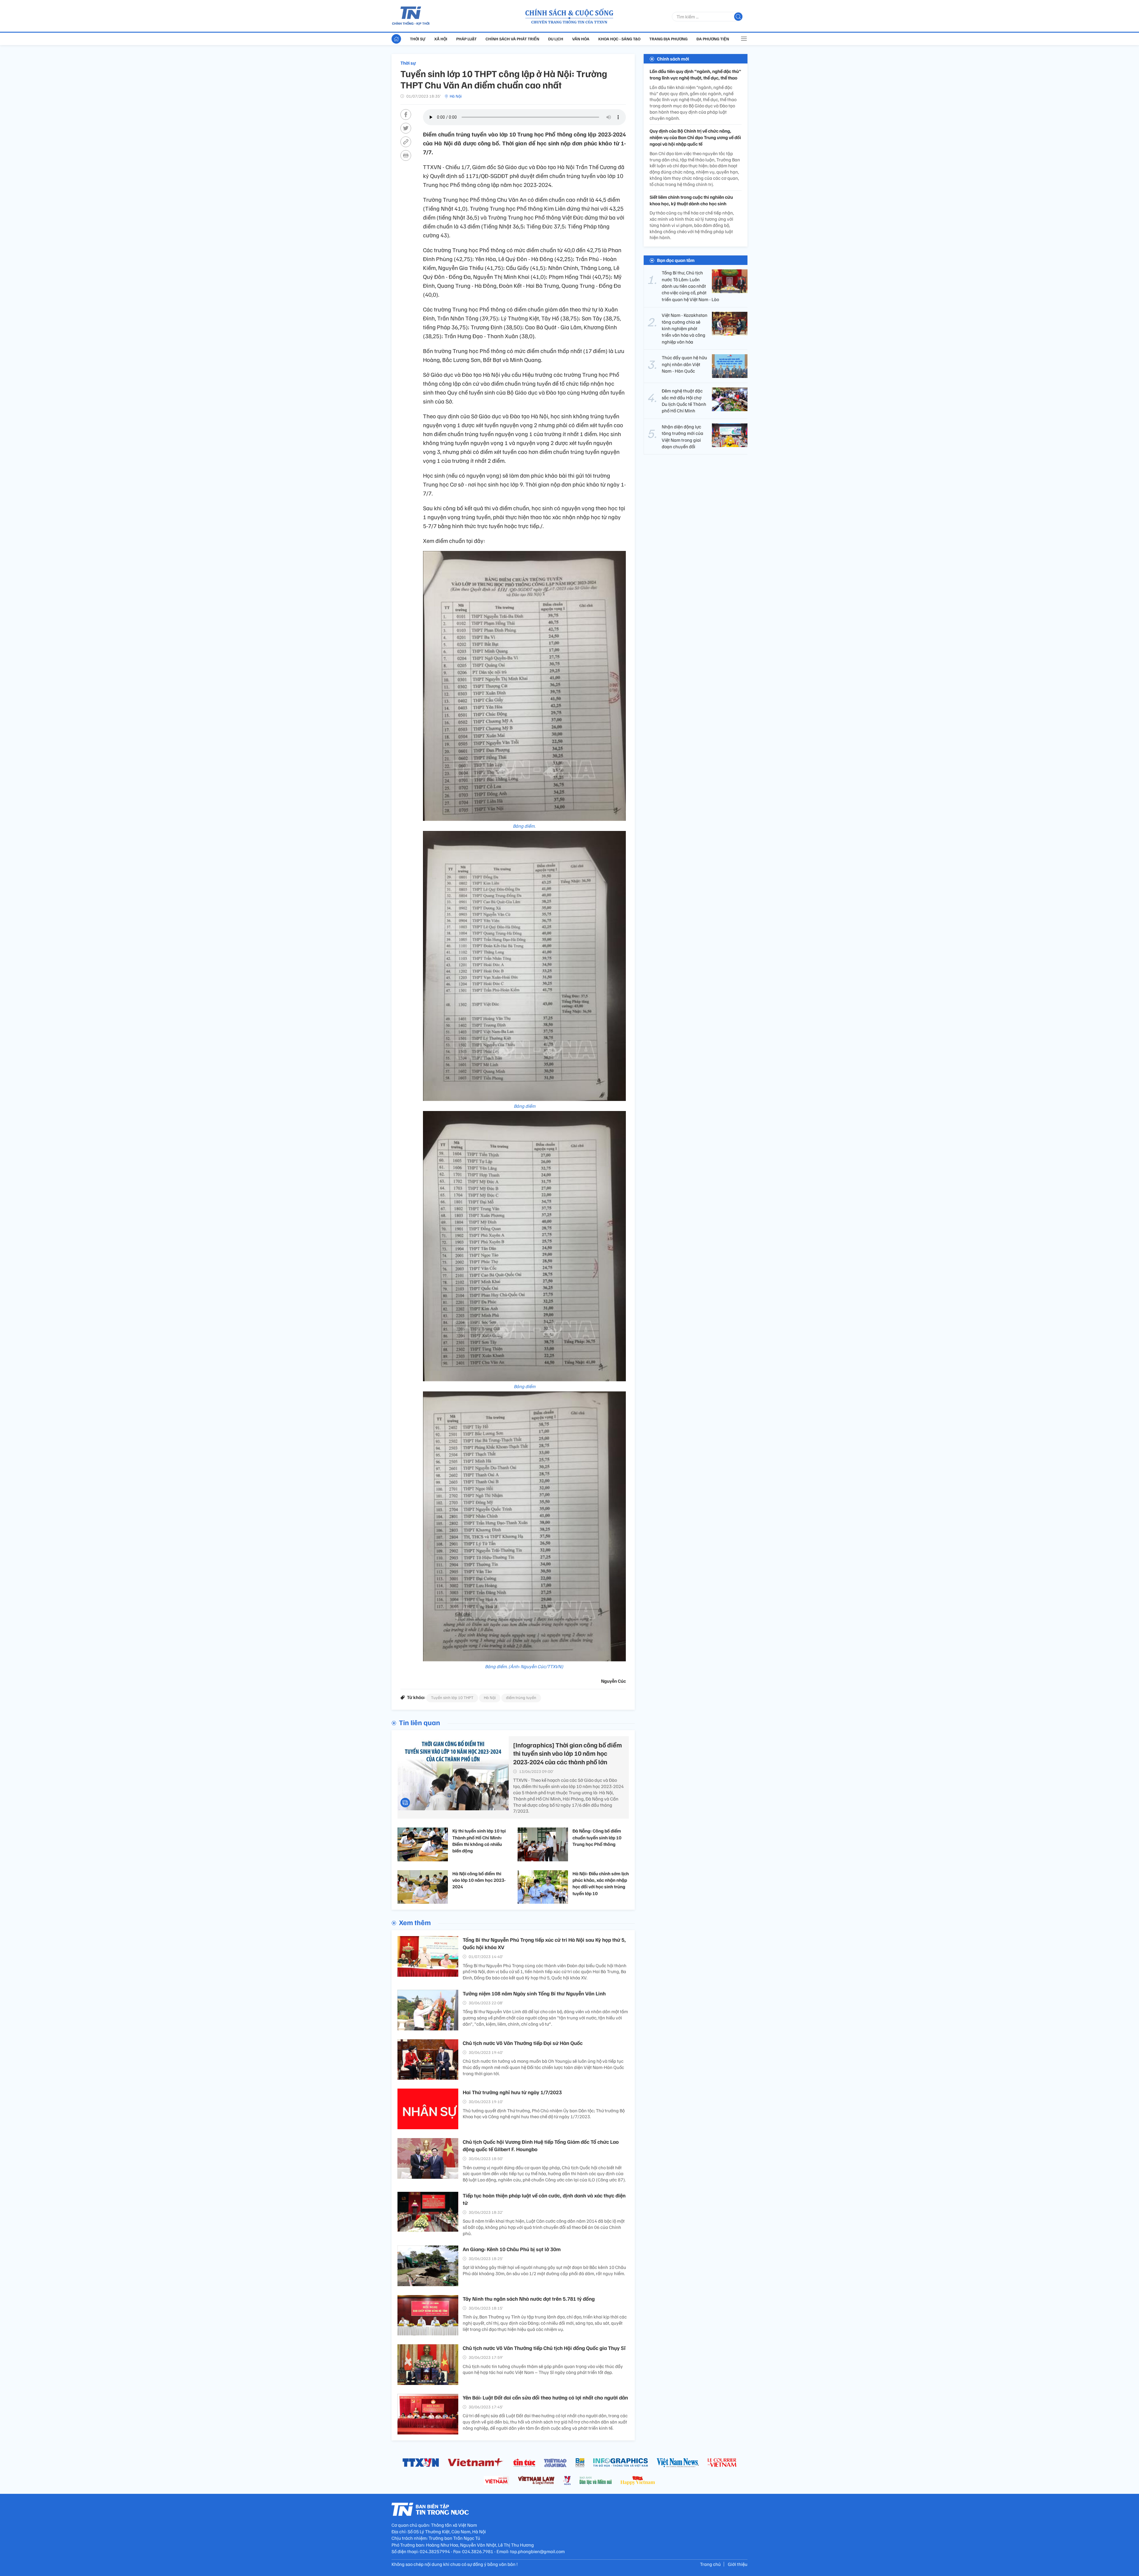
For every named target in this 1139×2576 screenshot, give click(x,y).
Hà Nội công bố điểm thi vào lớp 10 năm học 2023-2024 (479, 1880)
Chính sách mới (673, 59)
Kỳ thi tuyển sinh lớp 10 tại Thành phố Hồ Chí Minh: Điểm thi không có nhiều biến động (479, 1841)
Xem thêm (415, 1922)
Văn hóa (581, 39)
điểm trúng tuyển (521, 1697)
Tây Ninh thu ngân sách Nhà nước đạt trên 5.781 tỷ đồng (529, 2299)
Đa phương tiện (713, 39)
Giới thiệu (738, 2564)
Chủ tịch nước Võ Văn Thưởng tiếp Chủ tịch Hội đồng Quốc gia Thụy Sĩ (544, 2348)
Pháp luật (466, 39)
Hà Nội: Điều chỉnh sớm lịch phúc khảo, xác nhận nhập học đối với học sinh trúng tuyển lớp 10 (601, 1883)
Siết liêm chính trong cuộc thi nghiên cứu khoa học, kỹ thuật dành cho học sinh (691, 200)
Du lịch (556, 39)
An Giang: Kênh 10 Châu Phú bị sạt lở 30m (512, 2249)
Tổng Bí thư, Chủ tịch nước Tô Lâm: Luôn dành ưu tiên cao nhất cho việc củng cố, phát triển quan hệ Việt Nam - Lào (690, 286)
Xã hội (441, 39)
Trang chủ (710, 2564)
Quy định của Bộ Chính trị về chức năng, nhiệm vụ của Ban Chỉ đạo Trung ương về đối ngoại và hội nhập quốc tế (695, 138)
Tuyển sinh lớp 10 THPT (452, 1697)
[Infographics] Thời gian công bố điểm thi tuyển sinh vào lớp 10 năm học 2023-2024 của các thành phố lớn (568, 1753)
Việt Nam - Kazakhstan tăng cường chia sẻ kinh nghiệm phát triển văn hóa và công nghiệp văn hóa (685, 328)
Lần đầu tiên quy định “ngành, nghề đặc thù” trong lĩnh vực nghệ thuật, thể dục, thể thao (695, 74)
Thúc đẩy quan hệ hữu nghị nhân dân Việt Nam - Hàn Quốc (684, 364)
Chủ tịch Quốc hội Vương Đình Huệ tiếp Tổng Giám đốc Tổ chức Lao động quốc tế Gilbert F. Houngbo (541, 2145)
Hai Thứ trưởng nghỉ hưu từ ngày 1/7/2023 (512, 2092)
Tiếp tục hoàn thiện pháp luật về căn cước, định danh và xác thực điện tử (544, 2199)
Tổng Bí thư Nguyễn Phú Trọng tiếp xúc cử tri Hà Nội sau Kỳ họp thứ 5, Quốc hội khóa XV (544, 1943)
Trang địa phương (668, 39)
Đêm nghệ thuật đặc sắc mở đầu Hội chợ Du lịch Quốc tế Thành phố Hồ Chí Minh (684, 401)
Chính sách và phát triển (512, 39)
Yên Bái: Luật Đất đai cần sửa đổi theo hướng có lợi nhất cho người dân (545, 2397)
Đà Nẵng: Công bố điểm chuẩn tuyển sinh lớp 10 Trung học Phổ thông (597, 1837)
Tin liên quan (420, 1722)
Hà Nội (456, 96)
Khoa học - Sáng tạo (619, 39)
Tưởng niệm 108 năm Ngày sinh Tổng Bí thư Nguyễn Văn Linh (534, 1993)
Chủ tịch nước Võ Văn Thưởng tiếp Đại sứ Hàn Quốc (523, 2043)
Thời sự (418, 39)
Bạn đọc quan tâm (676, 260)
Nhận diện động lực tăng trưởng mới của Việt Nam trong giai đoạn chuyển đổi (683, 437)
